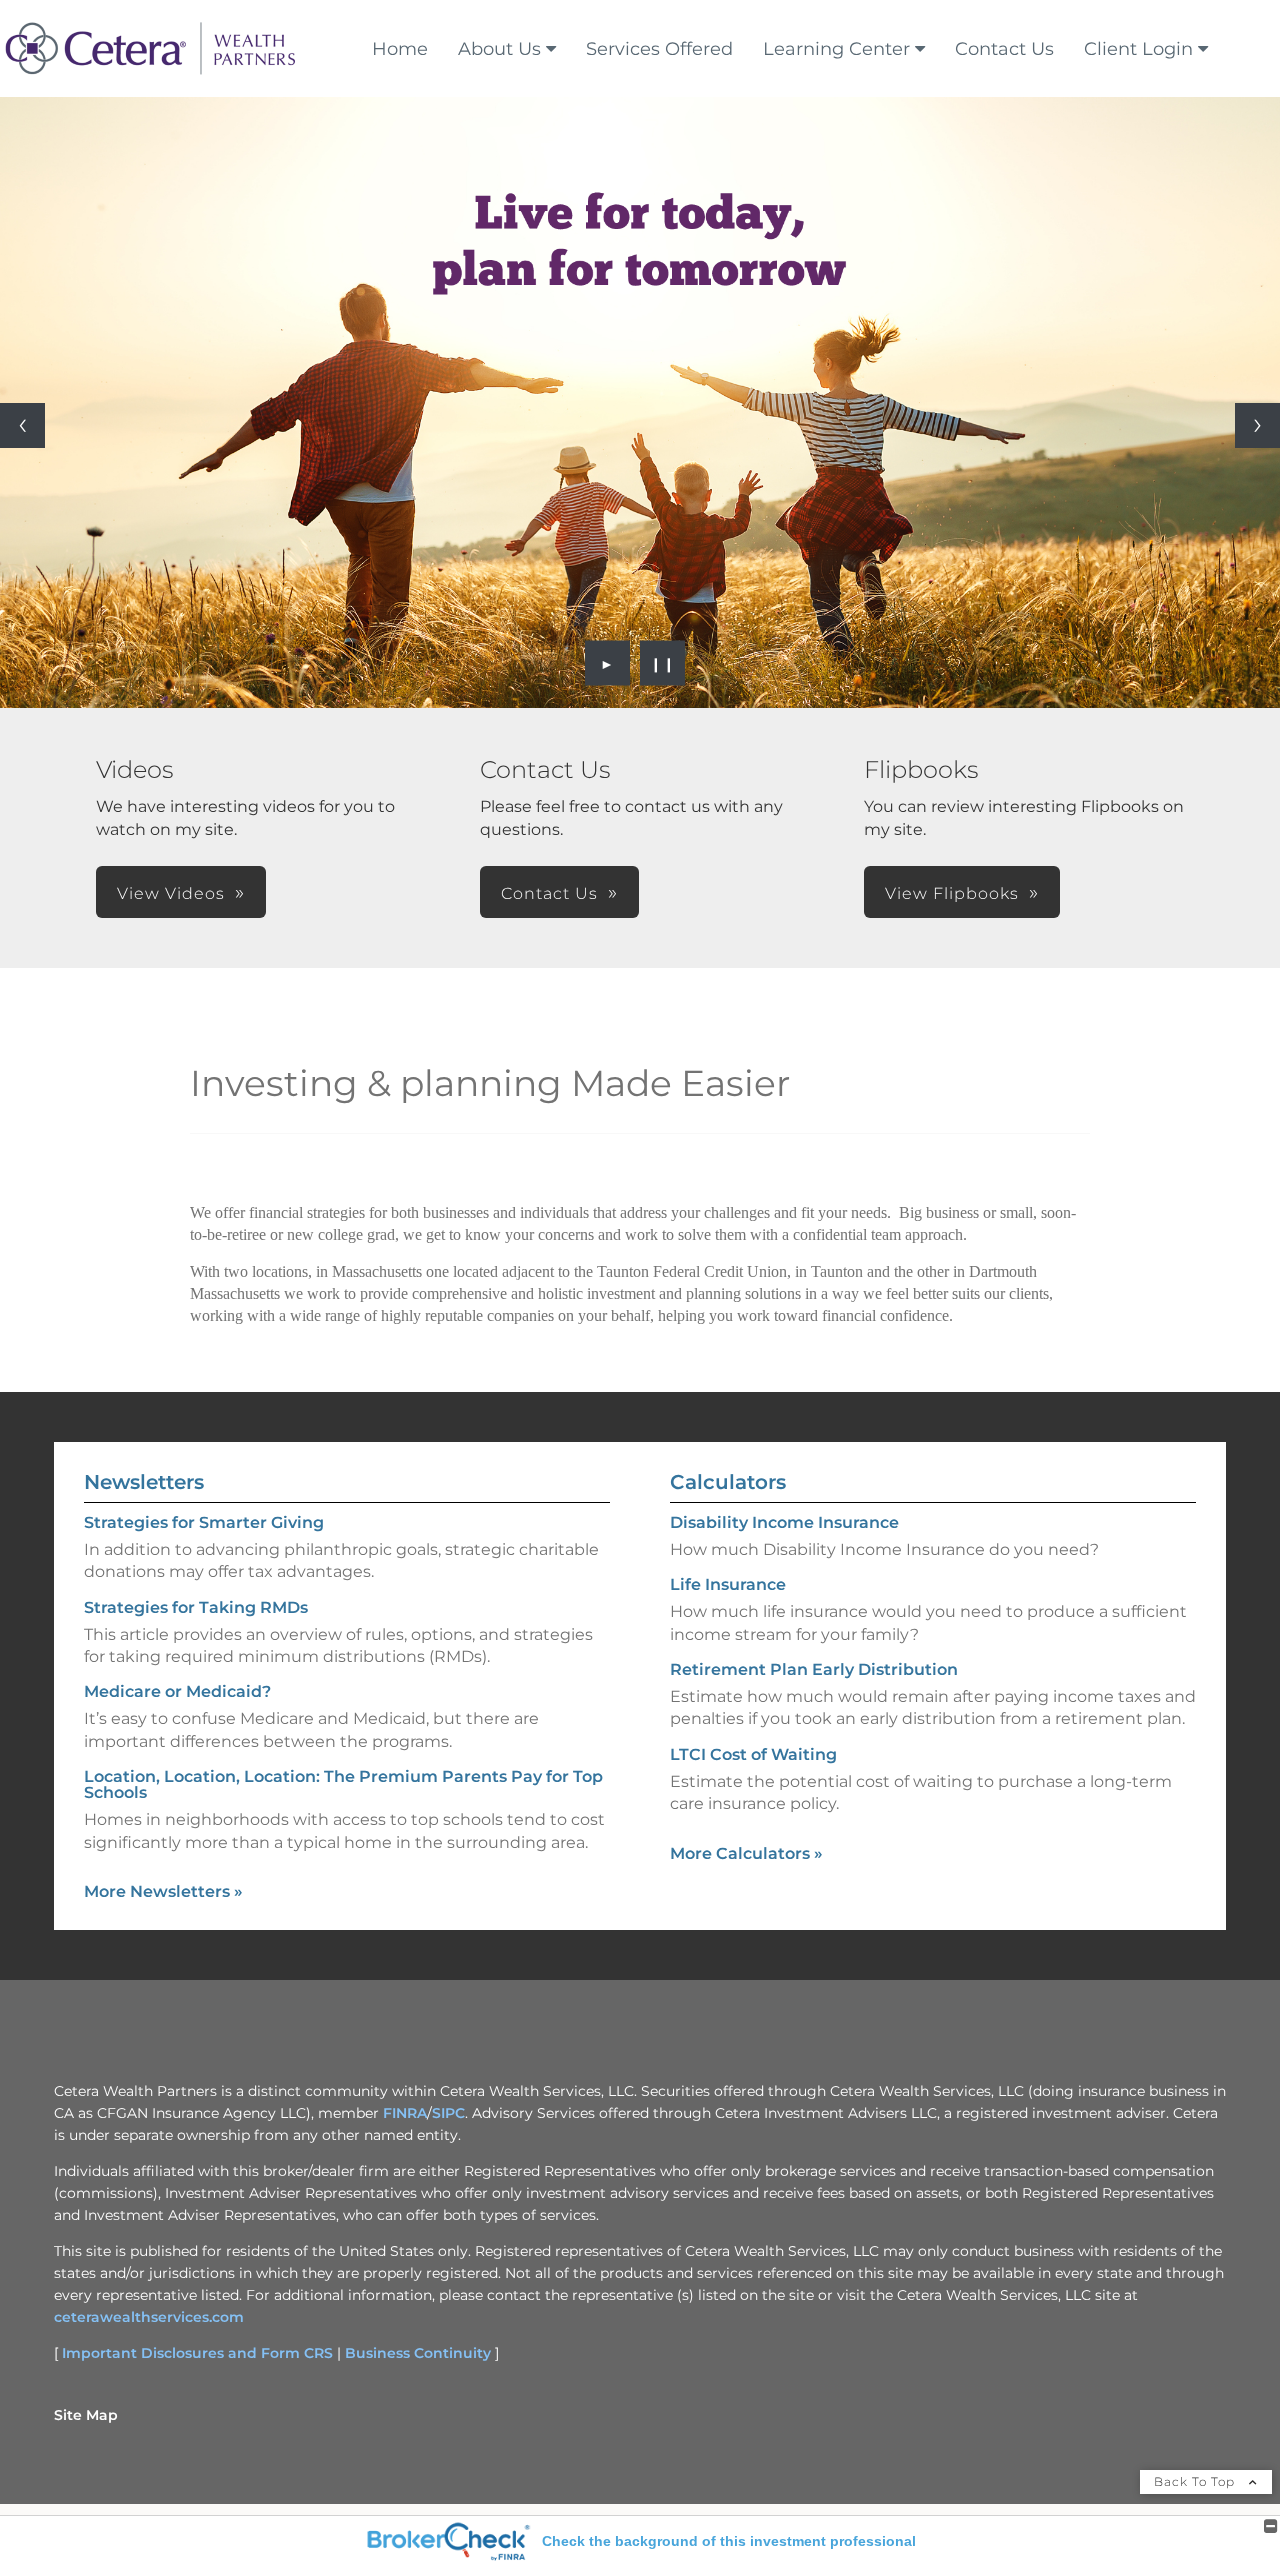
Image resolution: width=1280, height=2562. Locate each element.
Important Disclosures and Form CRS (197, 2353)
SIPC (448, 2113)
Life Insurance (728, 1584)
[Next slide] (1257, 425)
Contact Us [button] (549, 893)
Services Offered (659, 49)
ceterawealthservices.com (149, 2317)
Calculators (728, 1482)
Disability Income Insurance (784, 1522)
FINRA (405, 2113)
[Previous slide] (22, 425)
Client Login (1138, 49)
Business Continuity (418, 2353)
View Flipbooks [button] (952, 893)
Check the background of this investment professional (729, 2541)
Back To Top (1196, 2481)
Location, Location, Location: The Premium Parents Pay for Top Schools (343, 1784)
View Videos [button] (171, 893)
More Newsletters (163, 1891)
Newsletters (144, 1482)
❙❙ (663, 663)
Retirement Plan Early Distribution (814, 1669)
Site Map (86, 2415)
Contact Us (1004, 49)
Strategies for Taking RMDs (196, 1607)
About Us (499, 49)
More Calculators (746, 1853)
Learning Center (836, 49)
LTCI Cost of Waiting (753, 1754)
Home (400, 49)
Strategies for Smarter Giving (204, 1522)
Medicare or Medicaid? (177, 1691)
